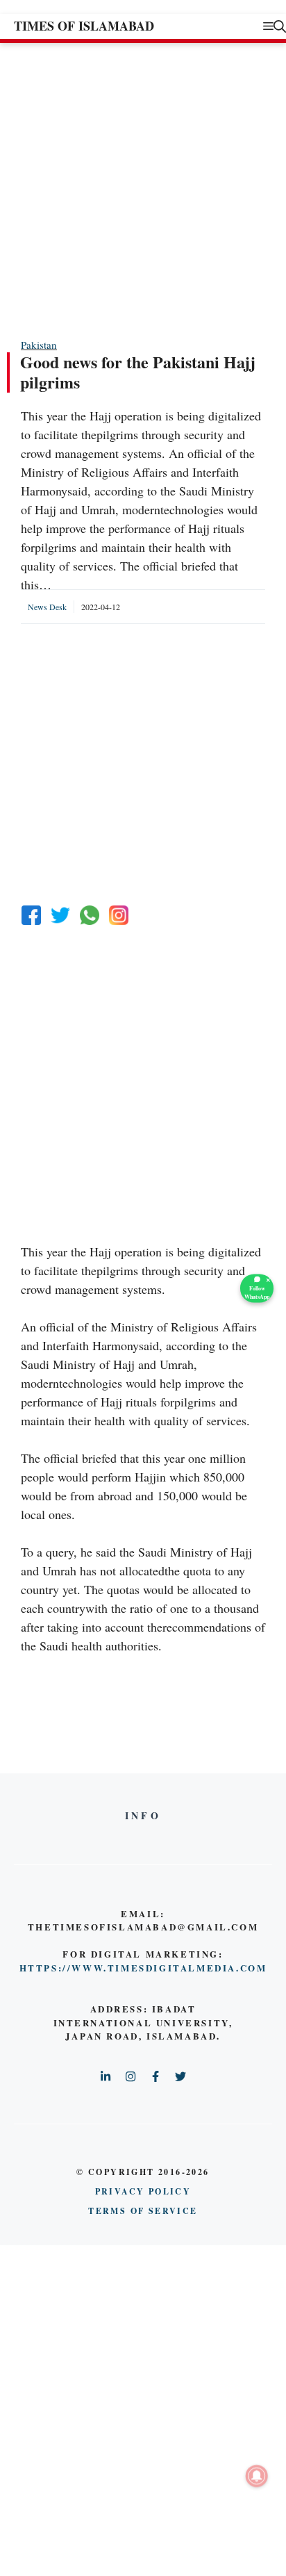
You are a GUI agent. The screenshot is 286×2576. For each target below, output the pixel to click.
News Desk (47, 607)
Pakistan (39, 345)
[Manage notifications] (257, 2476)
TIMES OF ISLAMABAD (84, 26)
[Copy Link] (119, 915)
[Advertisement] (143, 190)
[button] (280, 26)
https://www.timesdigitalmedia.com (143, 1968)
